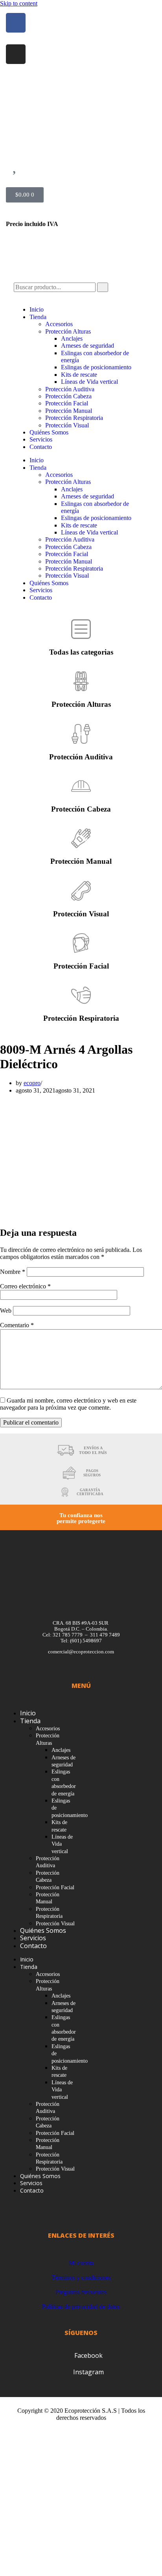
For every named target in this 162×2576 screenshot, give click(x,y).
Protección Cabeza (68, 396)
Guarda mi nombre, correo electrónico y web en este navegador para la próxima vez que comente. (68, 1404)
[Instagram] (16, 54)
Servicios (41, 439)
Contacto (41, 447)
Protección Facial (67, 403)
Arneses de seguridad (87, 346)
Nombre (13, 1272)
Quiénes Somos (49, 432)
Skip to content (19, 3)
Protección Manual (69, 411)
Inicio (37, 309)
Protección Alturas (68, 331)
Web (6, 1311)
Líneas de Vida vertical (89, 382)
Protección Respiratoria (74, 418)
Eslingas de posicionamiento (96, 367)
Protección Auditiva (70, 389)
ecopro (32, 1083)
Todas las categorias (81, 652)
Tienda (38, 317)
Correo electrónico (25, 1286)
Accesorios (59, 324)
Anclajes (72, 338)
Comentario (17, 1325)
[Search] (103, 287)
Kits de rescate (79, 375)
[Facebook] (16, 23)
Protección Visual (67, 425)
